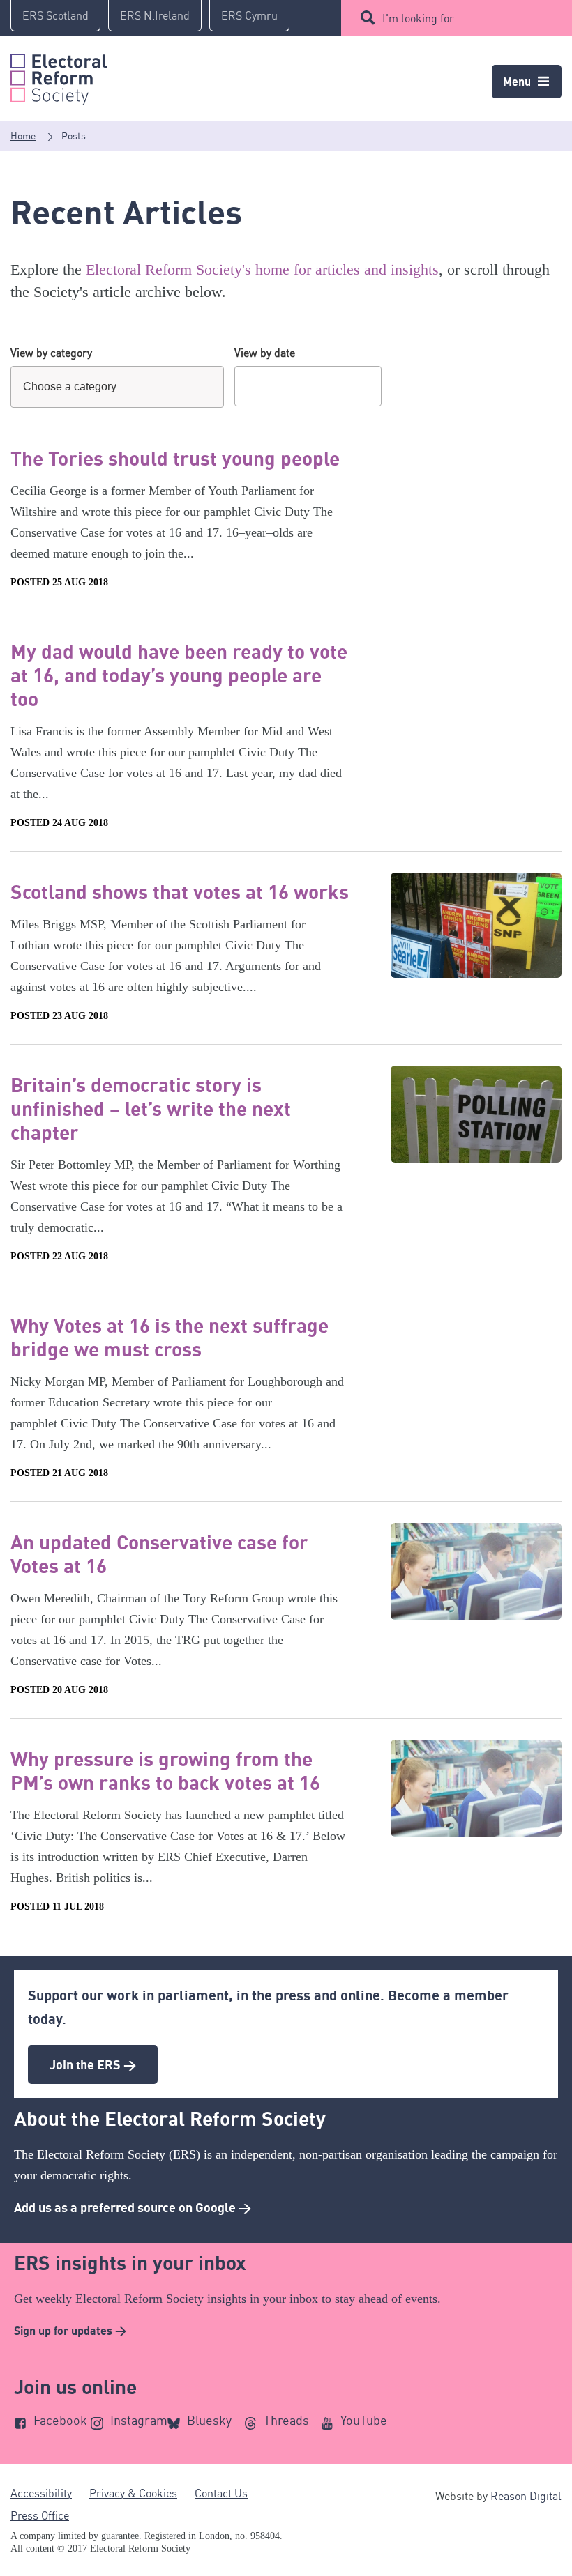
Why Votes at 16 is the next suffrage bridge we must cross (170, 1337)
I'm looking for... (422, 18)
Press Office (40, 2515)
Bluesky (209, 2420)
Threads (286, 2420)
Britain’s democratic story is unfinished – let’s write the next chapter (151, 1108)
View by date (265, 353)
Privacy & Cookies (133, 2493)
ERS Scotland (55, 15)
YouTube (364, 2420)
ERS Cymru (249, 15)
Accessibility (41, 2493)
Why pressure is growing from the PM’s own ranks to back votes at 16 (165, 1770)
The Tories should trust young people (175, 458)
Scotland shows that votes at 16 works (180, 891)
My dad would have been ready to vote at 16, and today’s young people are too (179, 675)
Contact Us (221, 2493)
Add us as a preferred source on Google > (133, 2207)
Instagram (139, 2420)
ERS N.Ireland (155, 15)
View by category (51, 353)
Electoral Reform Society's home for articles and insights (262, 269)
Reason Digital (526, 2496)
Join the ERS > (93, 2064)
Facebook (60, 2420)
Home (23, 136)
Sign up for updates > (70, 2331)
